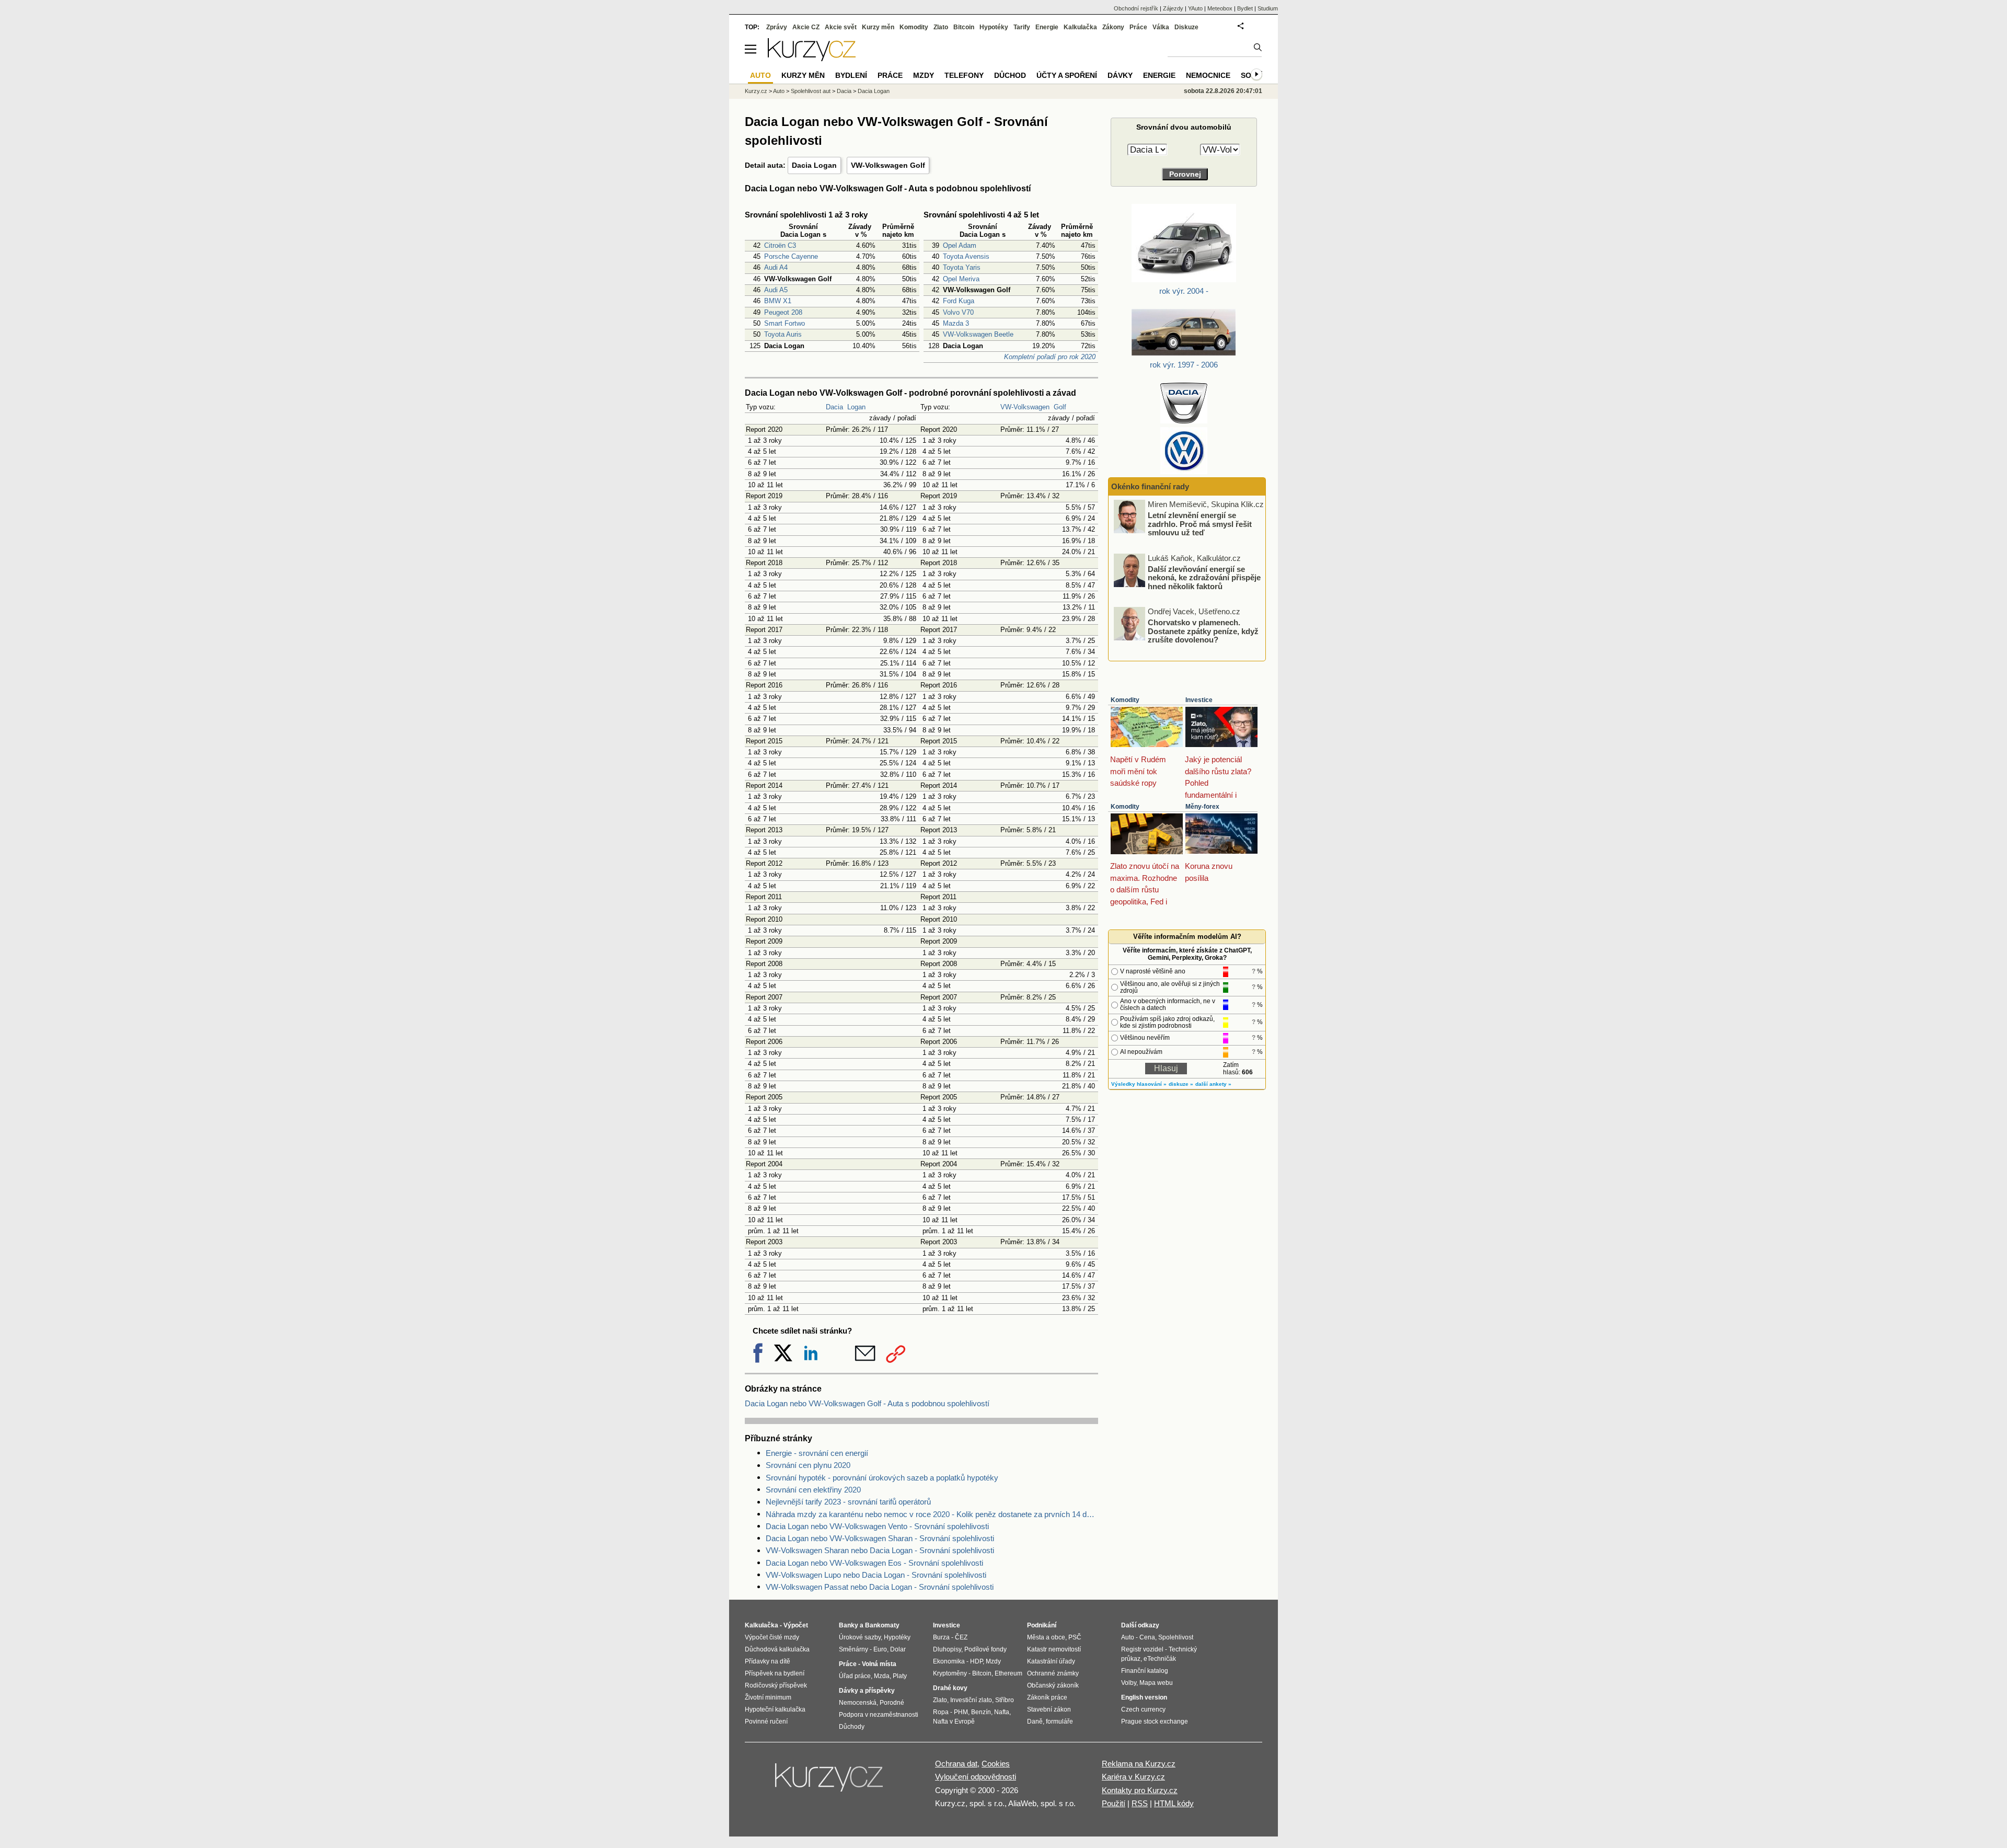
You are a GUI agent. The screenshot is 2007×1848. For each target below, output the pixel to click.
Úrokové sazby (860, 1637)
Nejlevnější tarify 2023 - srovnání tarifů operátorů (848, 1502)
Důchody (852, 1727)
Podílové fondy (985, 1649)
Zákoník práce (1047, 1697)
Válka (1161, 27)
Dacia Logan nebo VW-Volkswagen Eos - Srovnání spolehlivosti (874, 1563)
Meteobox (1220, 8)
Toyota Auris (783, 334)
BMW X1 (778, 301)
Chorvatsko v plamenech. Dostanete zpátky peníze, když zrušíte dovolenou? (1203, 631)
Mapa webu (1156, 1683)
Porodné (892, 1703)
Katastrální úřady (1051, 1661)
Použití (1114, 1803)
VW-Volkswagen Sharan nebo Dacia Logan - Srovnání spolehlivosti (880, 1550)
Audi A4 (776, 267)
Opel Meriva (961, 279)
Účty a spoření (1067, 75)
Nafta (1002, 1712)
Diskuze (1186, 27)
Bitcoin (964, 27)
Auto (779, 91)
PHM (961, 1712)
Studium (1268, 8)
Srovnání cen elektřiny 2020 (813, 1490)
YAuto (1195, 8)
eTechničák (1160, 1659)
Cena (1147, 1637)
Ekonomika (949, 1661)
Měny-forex (1202, 807)
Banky (849, 1625)
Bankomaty (882, 1625)
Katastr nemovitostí (1054, 1649)
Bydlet (1245, 8)
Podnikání (1042, 1625)
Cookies (996, 1764)
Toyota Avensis (966, 256)
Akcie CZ (806, 27)
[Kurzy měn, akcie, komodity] (830, 1782)
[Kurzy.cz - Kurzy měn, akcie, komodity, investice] (812, 58)
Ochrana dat (956, 1764)
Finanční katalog (1145, 1671)
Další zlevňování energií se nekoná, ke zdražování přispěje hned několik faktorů (1204, 577)
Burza (941, 1637)
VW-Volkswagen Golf (888, 165)
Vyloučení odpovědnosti (976, 1777)
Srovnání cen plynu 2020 (808, 1465)
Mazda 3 (956, 323)
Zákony (1113, 27)
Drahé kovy (950, 1688)
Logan (856, 407)
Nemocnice (1208, 75)
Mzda (882, 1676)
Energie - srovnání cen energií (817, 1453)
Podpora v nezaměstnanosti (879, 1715)
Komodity (1125, 700)
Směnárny (853, 1649)
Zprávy (777, 27)
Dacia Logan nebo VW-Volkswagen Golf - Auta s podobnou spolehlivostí (867, 1403)
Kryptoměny (950, 1673)
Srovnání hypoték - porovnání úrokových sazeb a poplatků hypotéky (882, 1478)
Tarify (1022, 27)
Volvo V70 (958, 312)
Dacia (834, 407)
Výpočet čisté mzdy (772, 1637)
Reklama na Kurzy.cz (1139, 1764)
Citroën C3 (780, 245)
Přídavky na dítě (768, 1661)
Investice (1199, 700)
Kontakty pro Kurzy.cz (1140, 1790)
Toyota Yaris (962, 267)
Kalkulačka (1080, 27)
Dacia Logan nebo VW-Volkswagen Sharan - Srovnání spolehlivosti (880, 1538)
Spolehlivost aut (811, 91)
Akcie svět (841, 27)
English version (1144, 1697)
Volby (1129, 1683)
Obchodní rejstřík (1136, 8)
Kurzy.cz (756, 91)
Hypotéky (994, 27)
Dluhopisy (947, 1649)
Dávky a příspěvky (867, 1691)
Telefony (964, 75)
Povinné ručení (766, 1721)
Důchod (1010, 75)
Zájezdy (1173, 8)
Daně (1035, 1721)
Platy (900, 1676)
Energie (1047, 27)
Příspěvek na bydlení (775, 1673)
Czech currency (1143, 1709)
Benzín (981, 1712)
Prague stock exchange (1155, 1721)
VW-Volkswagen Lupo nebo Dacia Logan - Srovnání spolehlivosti (876, 1575)
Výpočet (796, 1625)
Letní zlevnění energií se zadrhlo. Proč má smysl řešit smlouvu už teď (1200, 524)
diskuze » (1181, 1084)
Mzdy (924, 75)
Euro (880, 1649)
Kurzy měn (878, 27)
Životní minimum (768, 1697)
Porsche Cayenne (791, 256)
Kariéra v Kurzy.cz (1133, 1777)
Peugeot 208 (783, 312)
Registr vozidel (1142, 1649)
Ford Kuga (959, 301)
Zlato (941, 27)
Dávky (1120, 75)
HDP (976, 1661)
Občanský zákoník (1053, 1685)
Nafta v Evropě (954, 1721)
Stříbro (1005, 1700)
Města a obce (1046, 1637)
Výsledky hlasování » (1139, 1084)
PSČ (1075, 1637)
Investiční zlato (971, 1700)
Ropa (941, 1712)
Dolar (898, 1649)
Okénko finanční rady (1150, 486)
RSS (1140, 1803)
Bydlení (851, 75)
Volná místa (879, 1664)
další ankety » (1213, 1084)
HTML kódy (1174, 1803)
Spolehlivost (1176, 1637)
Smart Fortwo (785, 323)
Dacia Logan (814, 165)
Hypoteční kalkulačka (775, 1709)
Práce (1138, 27)
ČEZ (961, 1637)
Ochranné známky (1053, 1673)
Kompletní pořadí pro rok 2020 (1050, 357)
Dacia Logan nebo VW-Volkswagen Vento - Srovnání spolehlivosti (877, 1526)
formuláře (1059, 1721)
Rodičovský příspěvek (776, 1685)
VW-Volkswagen (1025, 407)
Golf (1060, 407)
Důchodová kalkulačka (777, 1649)
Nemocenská (858, 1703)
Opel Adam (960, 245)
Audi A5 (776, 290)
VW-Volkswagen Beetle (978, 334)
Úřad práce (855, 1676)
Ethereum (1008, 1673)
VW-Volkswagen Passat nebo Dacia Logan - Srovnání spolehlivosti (880, 1587)
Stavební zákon (1049, 1709)
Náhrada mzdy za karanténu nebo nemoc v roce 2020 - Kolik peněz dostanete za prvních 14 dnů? (932, 1514)
